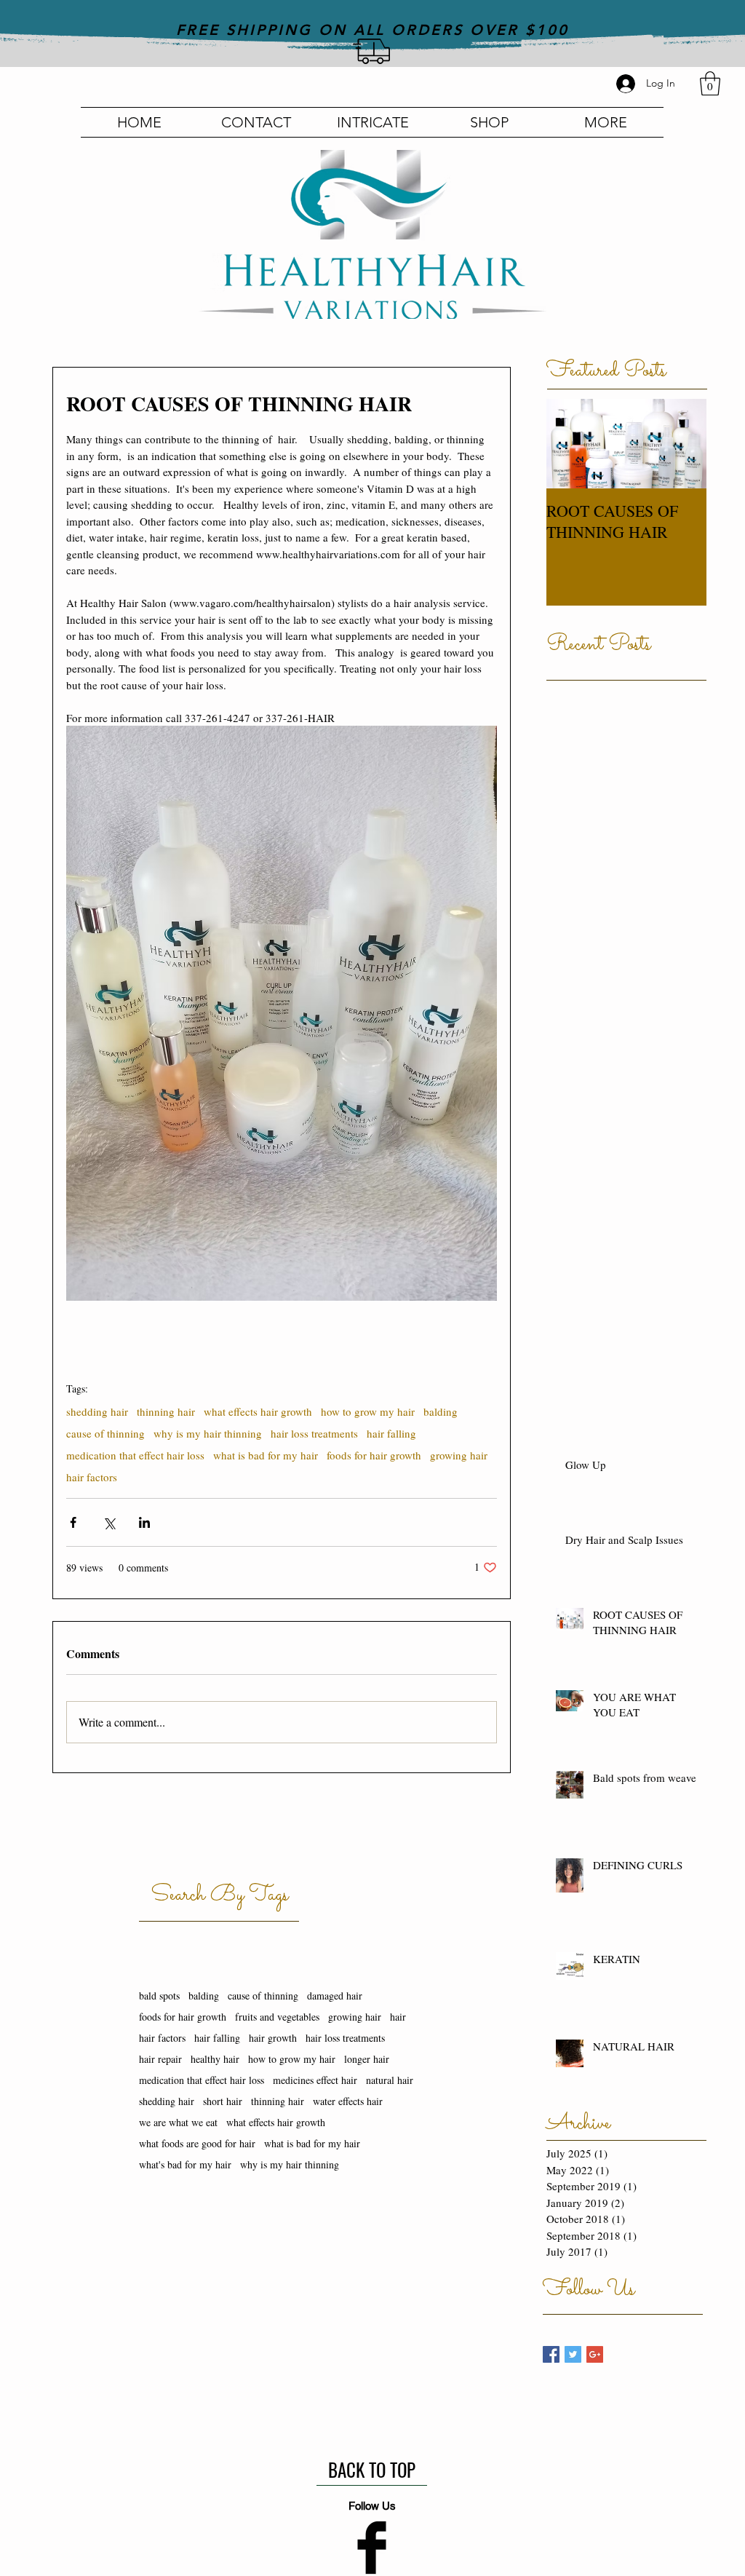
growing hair (459, 1455)
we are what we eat (178, 2122)
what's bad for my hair (185, 2164)
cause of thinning (105, 1433)
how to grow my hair (368, 1411)
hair (398, 2017)
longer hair (367, 2059)
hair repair (160, 2059)
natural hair (390, 2080)
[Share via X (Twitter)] (109, 1522)
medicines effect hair (315, 2080)
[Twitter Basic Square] (573, 2354)
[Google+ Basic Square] (595, 2354)
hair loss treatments (314, 1433)
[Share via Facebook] (73, 1522)
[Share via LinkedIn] (144, 1522)
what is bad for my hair (266, 1455)
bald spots (159, 1996)
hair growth (273, 2038)
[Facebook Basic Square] (551, 2354)
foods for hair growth (374, 1455)
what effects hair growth (258, 1411)
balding (441, 1411)
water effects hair (348, 2101)
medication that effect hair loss (135, 1455)
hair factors (92, 1477)
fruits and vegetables (277, 2017)
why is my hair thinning (208, 1433)
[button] (710, 83)
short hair (223, 2101)
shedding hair (97, 1411)
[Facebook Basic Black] (372, 2548)
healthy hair (215, 2059)
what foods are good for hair (197, 2143)
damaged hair (335, 1996)
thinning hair (166, 1411)
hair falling (391, 1433)
